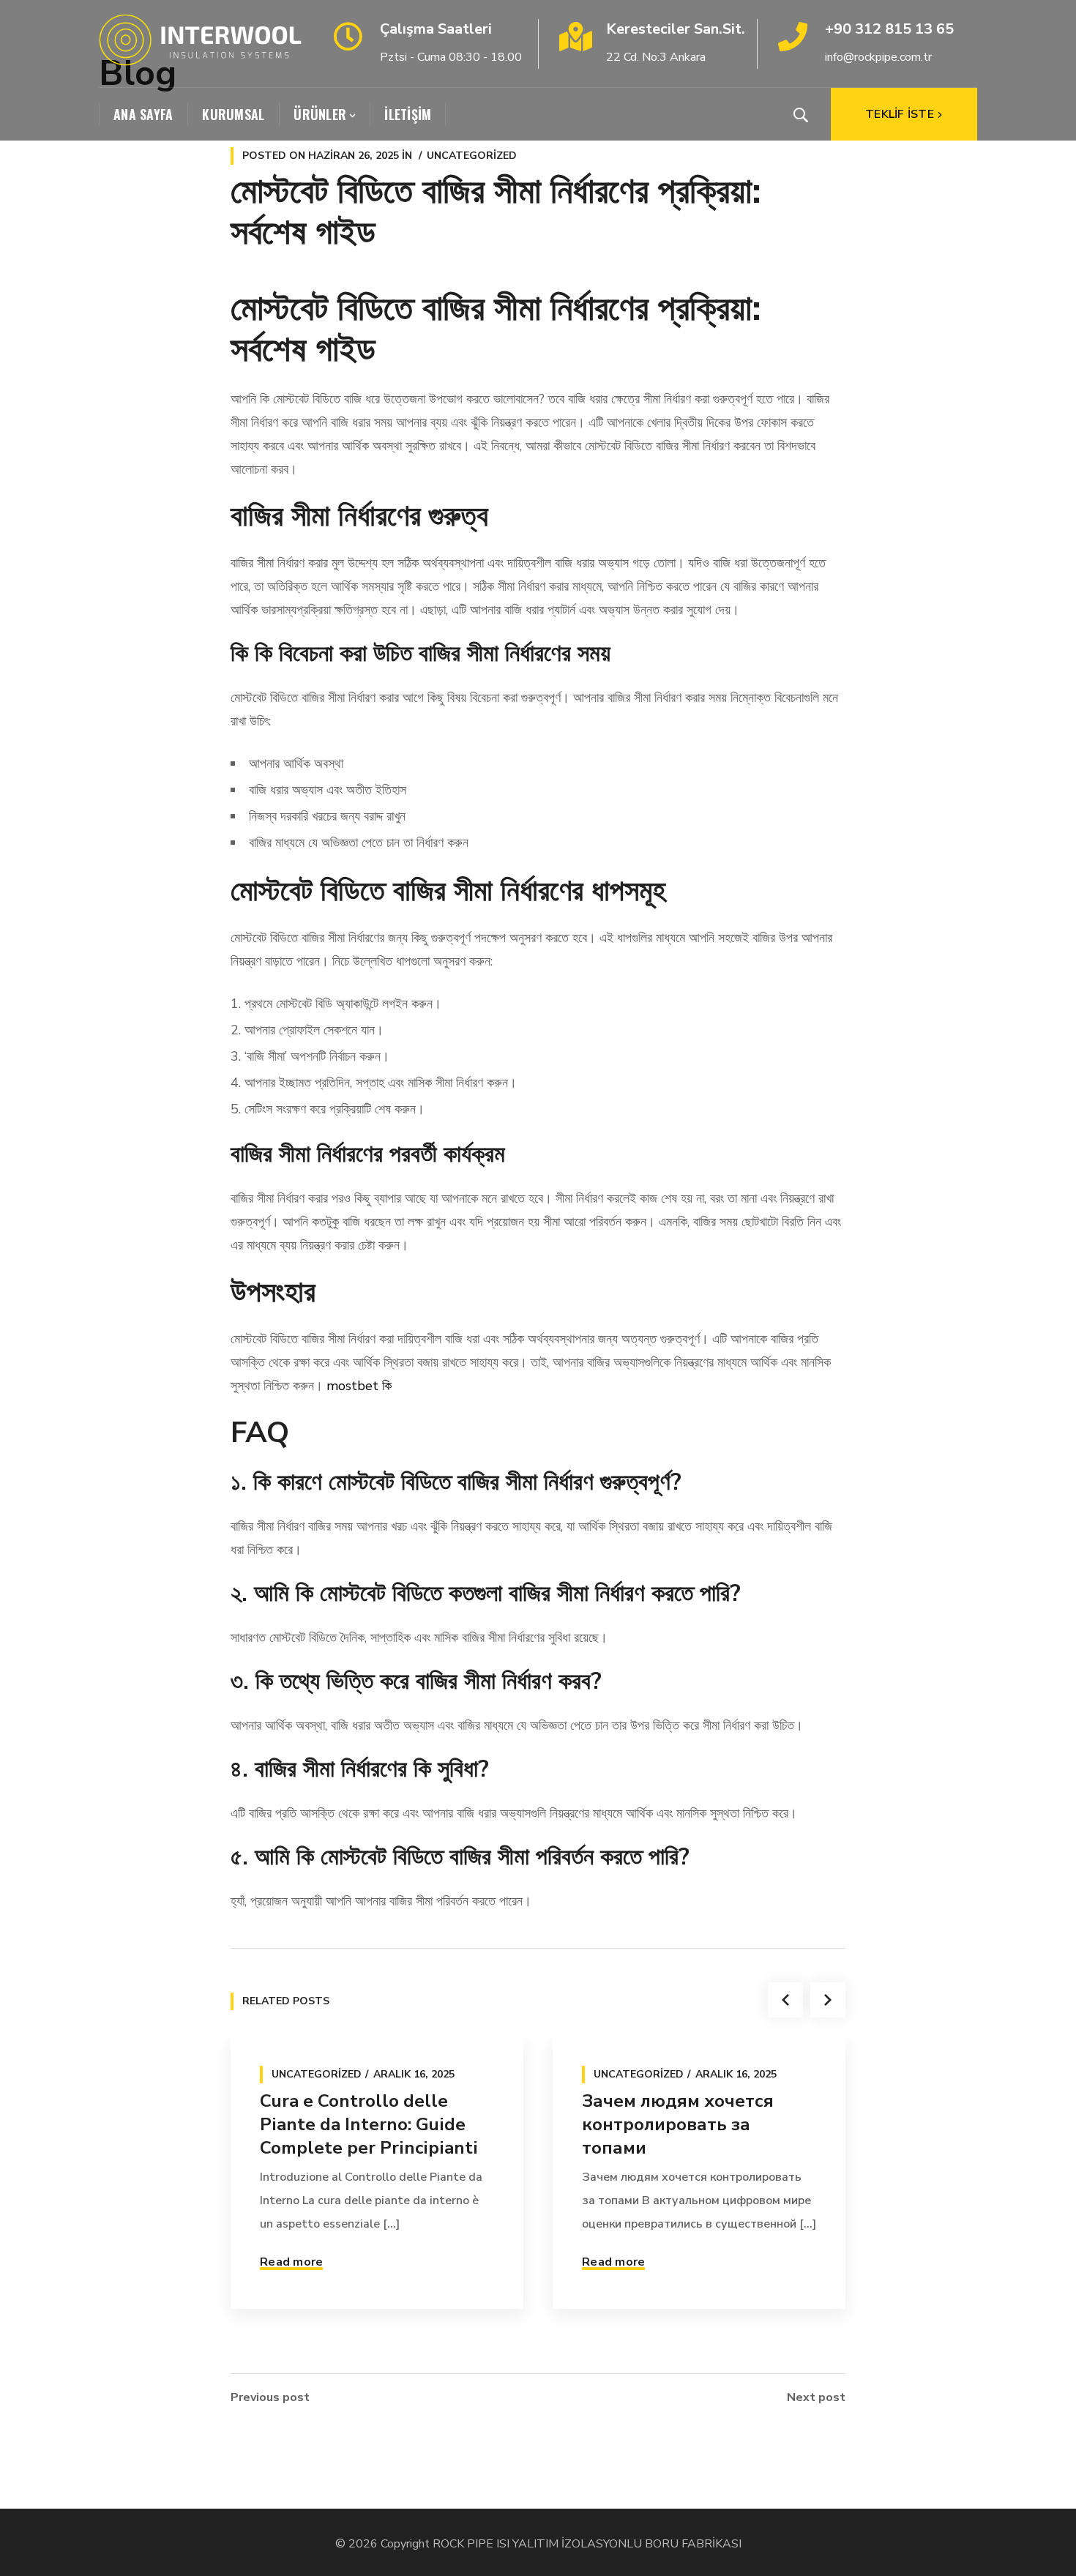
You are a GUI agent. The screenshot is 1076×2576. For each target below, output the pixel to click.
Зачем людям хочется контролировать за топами (678, 2124)
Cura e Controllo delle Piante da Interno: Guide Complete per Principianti (369, 2124)
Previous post (270, 2397)
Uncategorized (472, 156)
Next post (816, 2397)
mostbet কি (359, 1386)
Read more (291, 2262)
